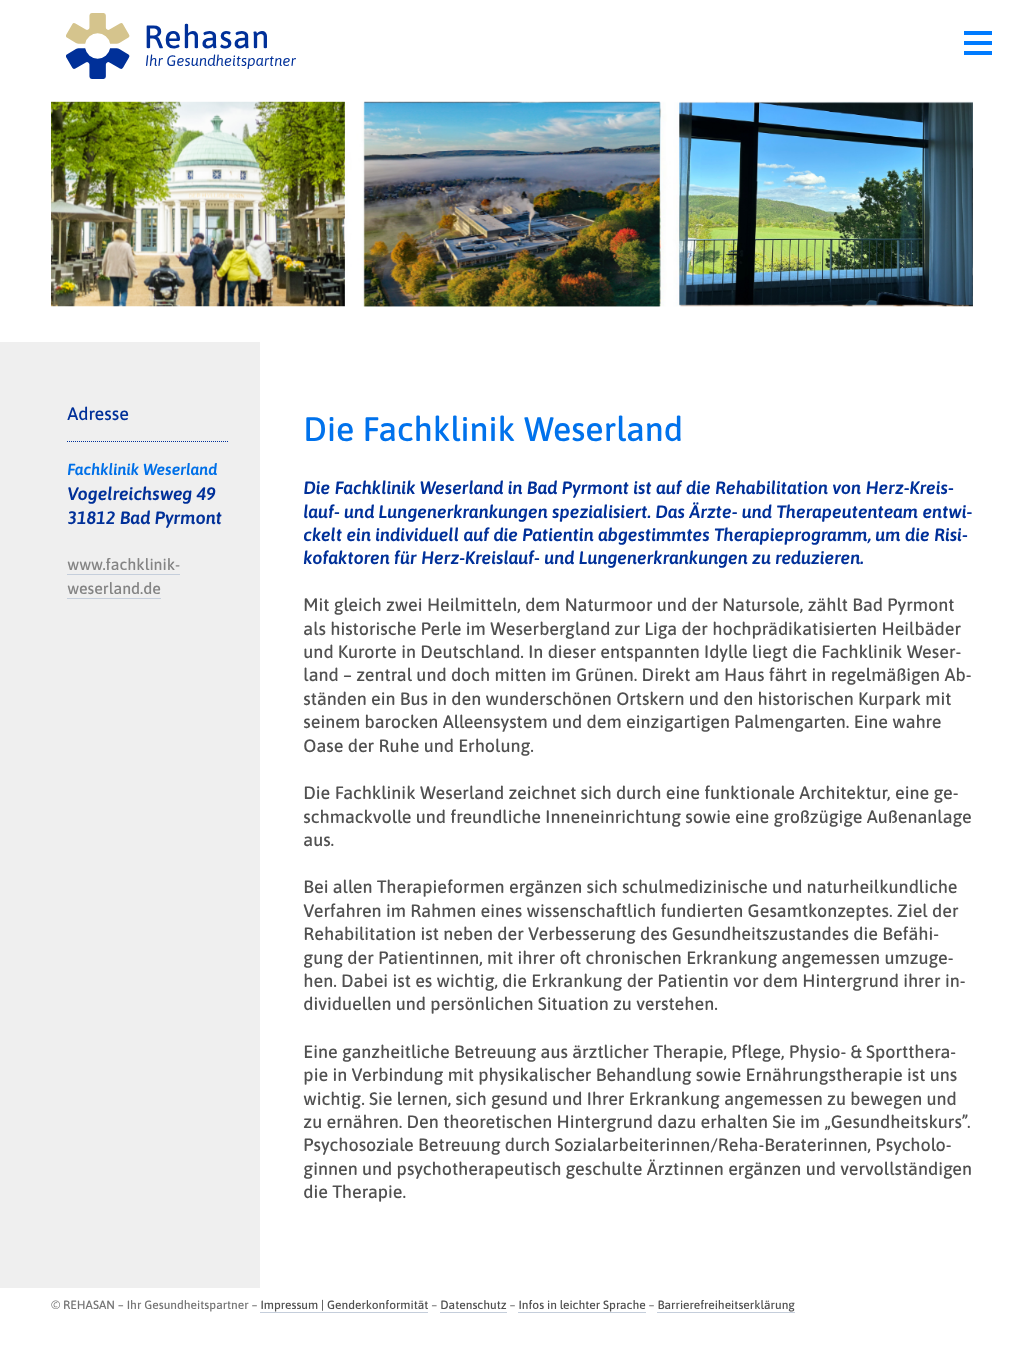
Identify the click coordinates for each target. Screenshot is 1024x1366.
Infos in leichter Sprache (581, 1305)
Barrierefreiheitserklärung (725, 1305)
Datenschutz (473, 1305)
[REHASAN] (281, 45)
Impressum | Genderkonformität (344, 1305)
